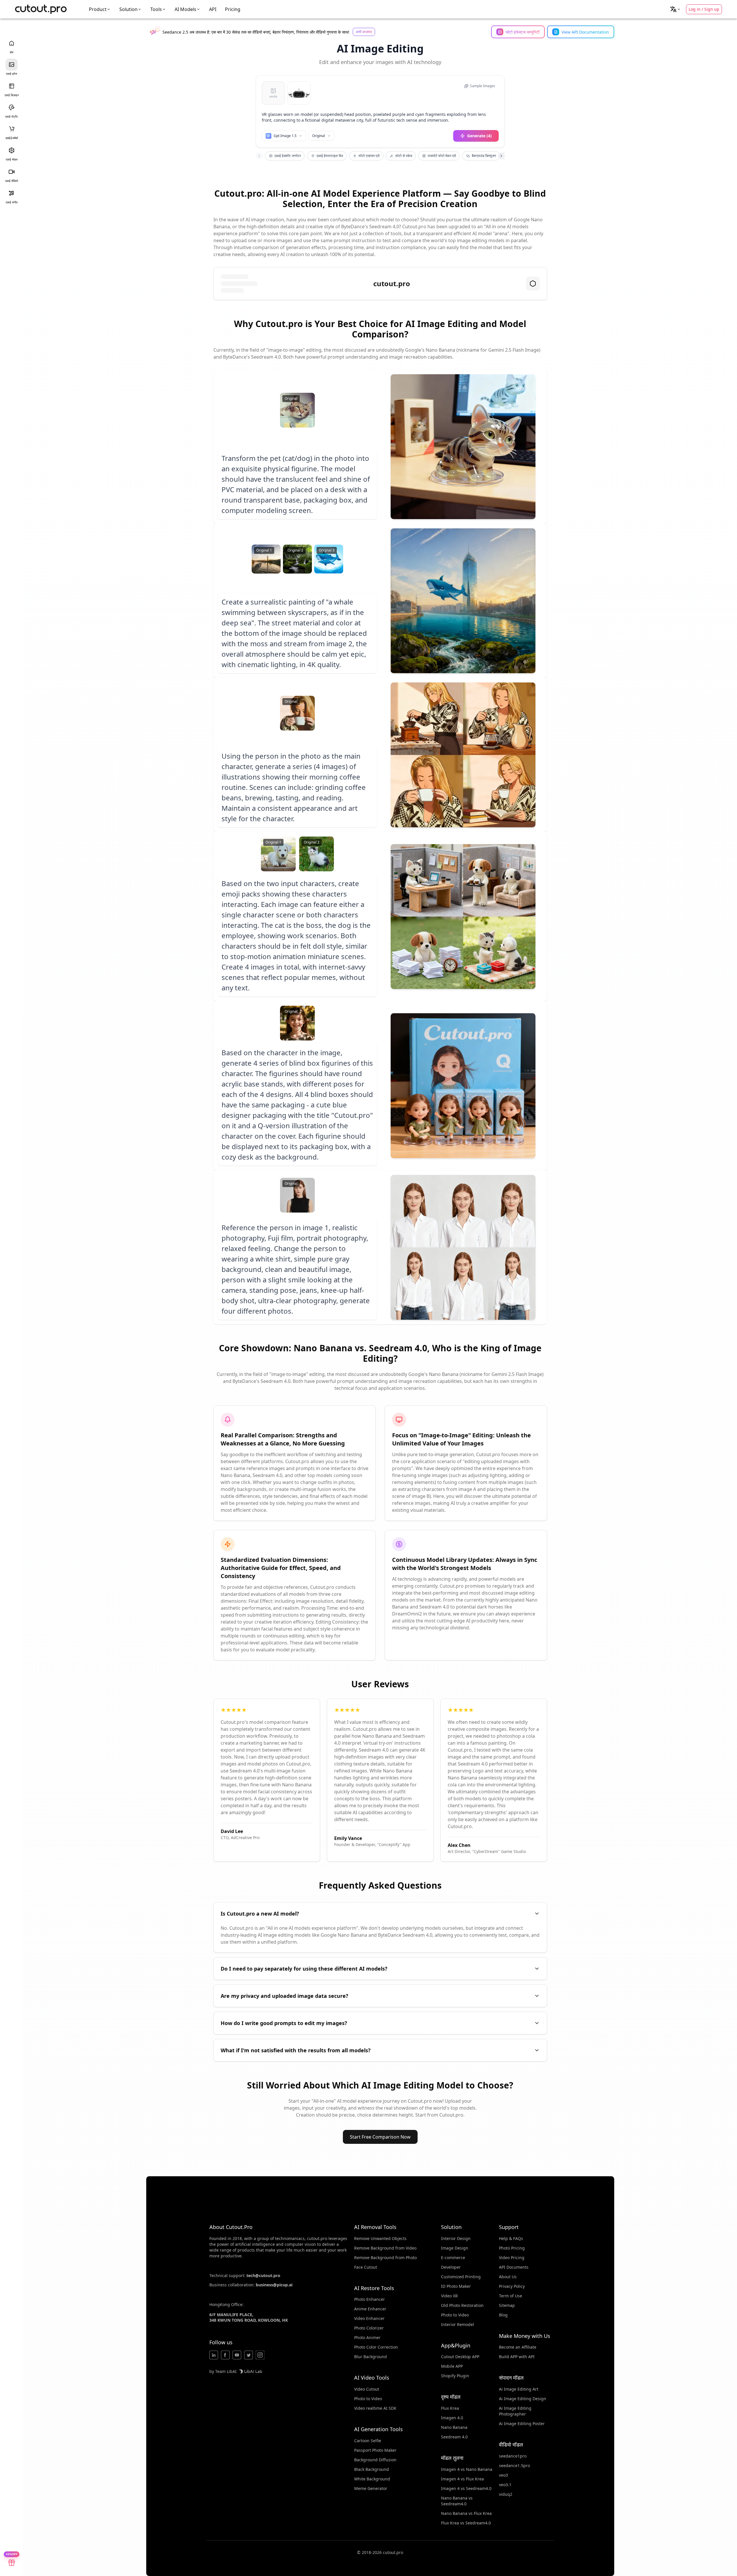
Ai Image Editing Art (519, 2389)
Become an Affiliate (518, 2347)
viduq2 (506, 2494)
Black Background (372, 2469)
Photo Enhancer (370, 2299)
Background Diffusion (375, 2460)
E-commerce (453, 2258)
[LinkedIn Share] (214, 2355)
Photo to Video (368, 2399)
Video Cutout (367, 2389)
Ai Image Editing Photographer (515, 2411)
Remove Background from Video (385, 2248)
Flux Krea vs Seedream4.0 (466, 2523)
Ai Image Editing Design (523, 2399)
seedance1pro (513, 2456)
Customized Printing (461, 2277)
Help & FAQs (511, 2238)
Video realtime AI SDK (375, 2408)
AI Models (185, 9)
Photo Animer (367, 2337)
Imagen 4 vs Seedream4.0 (466, 2488)
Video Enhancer (369, 2318)
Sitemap (507, 2305)
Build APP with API (517, 2357)
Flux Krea (450, 2408)
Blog (503, 2315)
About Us (508, 2277)
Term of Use (511, 2296)
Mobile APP (452, 2366)
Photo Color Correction (376, 2347)
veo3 (503, 2475)
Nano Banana (454, 2427)
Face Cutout (366, 2267)
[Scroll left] (259, 156)
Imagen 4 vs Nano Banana (467, 2469)
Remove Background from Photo (385, 2258)
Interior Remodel (458, 2324)
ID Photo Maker (456, 2286)
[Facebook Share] (225, 2355)
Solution (128, 9)
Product (98, 9)
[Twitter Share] (248, 2355)
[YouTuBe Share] (237, 2355)
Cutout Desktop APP (460, 2357)
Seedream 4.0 (454, 2437)
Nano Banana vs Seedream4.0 (457, 2501)
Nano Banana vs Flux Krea (466, 2513)
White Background (372, 2479)
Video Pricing (512, 2258)
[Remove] (306, 86)
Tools (156, 9)
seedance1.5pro (514, 2465)
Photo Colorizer (369, 2328)
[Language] (675, 9)
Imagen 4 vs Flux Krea (462, 2479)
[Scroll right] (501, 156)
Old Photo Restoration (462, 2305)
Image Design (455, 2248)
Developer (451, 2267)
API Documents (514, 2267)
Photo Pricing (512, 2248)
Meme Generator (371, 2488)
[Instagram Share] (260, 2355)
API (213, 9)
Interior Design (456, 2238)
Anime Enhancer (370, 2309)
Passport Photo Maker (375, 2450)
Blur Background (371, 2357)
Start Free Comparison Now (380, 2137)
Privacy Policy (512, 2286)
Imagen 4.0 (452, 2418)
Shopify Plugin (455, 2376)
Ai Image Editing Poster (522, 2423)
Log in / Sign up (704, 9)
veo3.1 (505, 2485)
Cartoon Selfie (368, 2441)
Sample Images (483, 86)
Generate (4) (479, 136)
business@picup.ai (274, 2285)
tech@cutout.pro (263, 2275)
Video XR (449, 2296)
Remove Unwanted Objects (380, 2238)
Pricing (233, 9)
